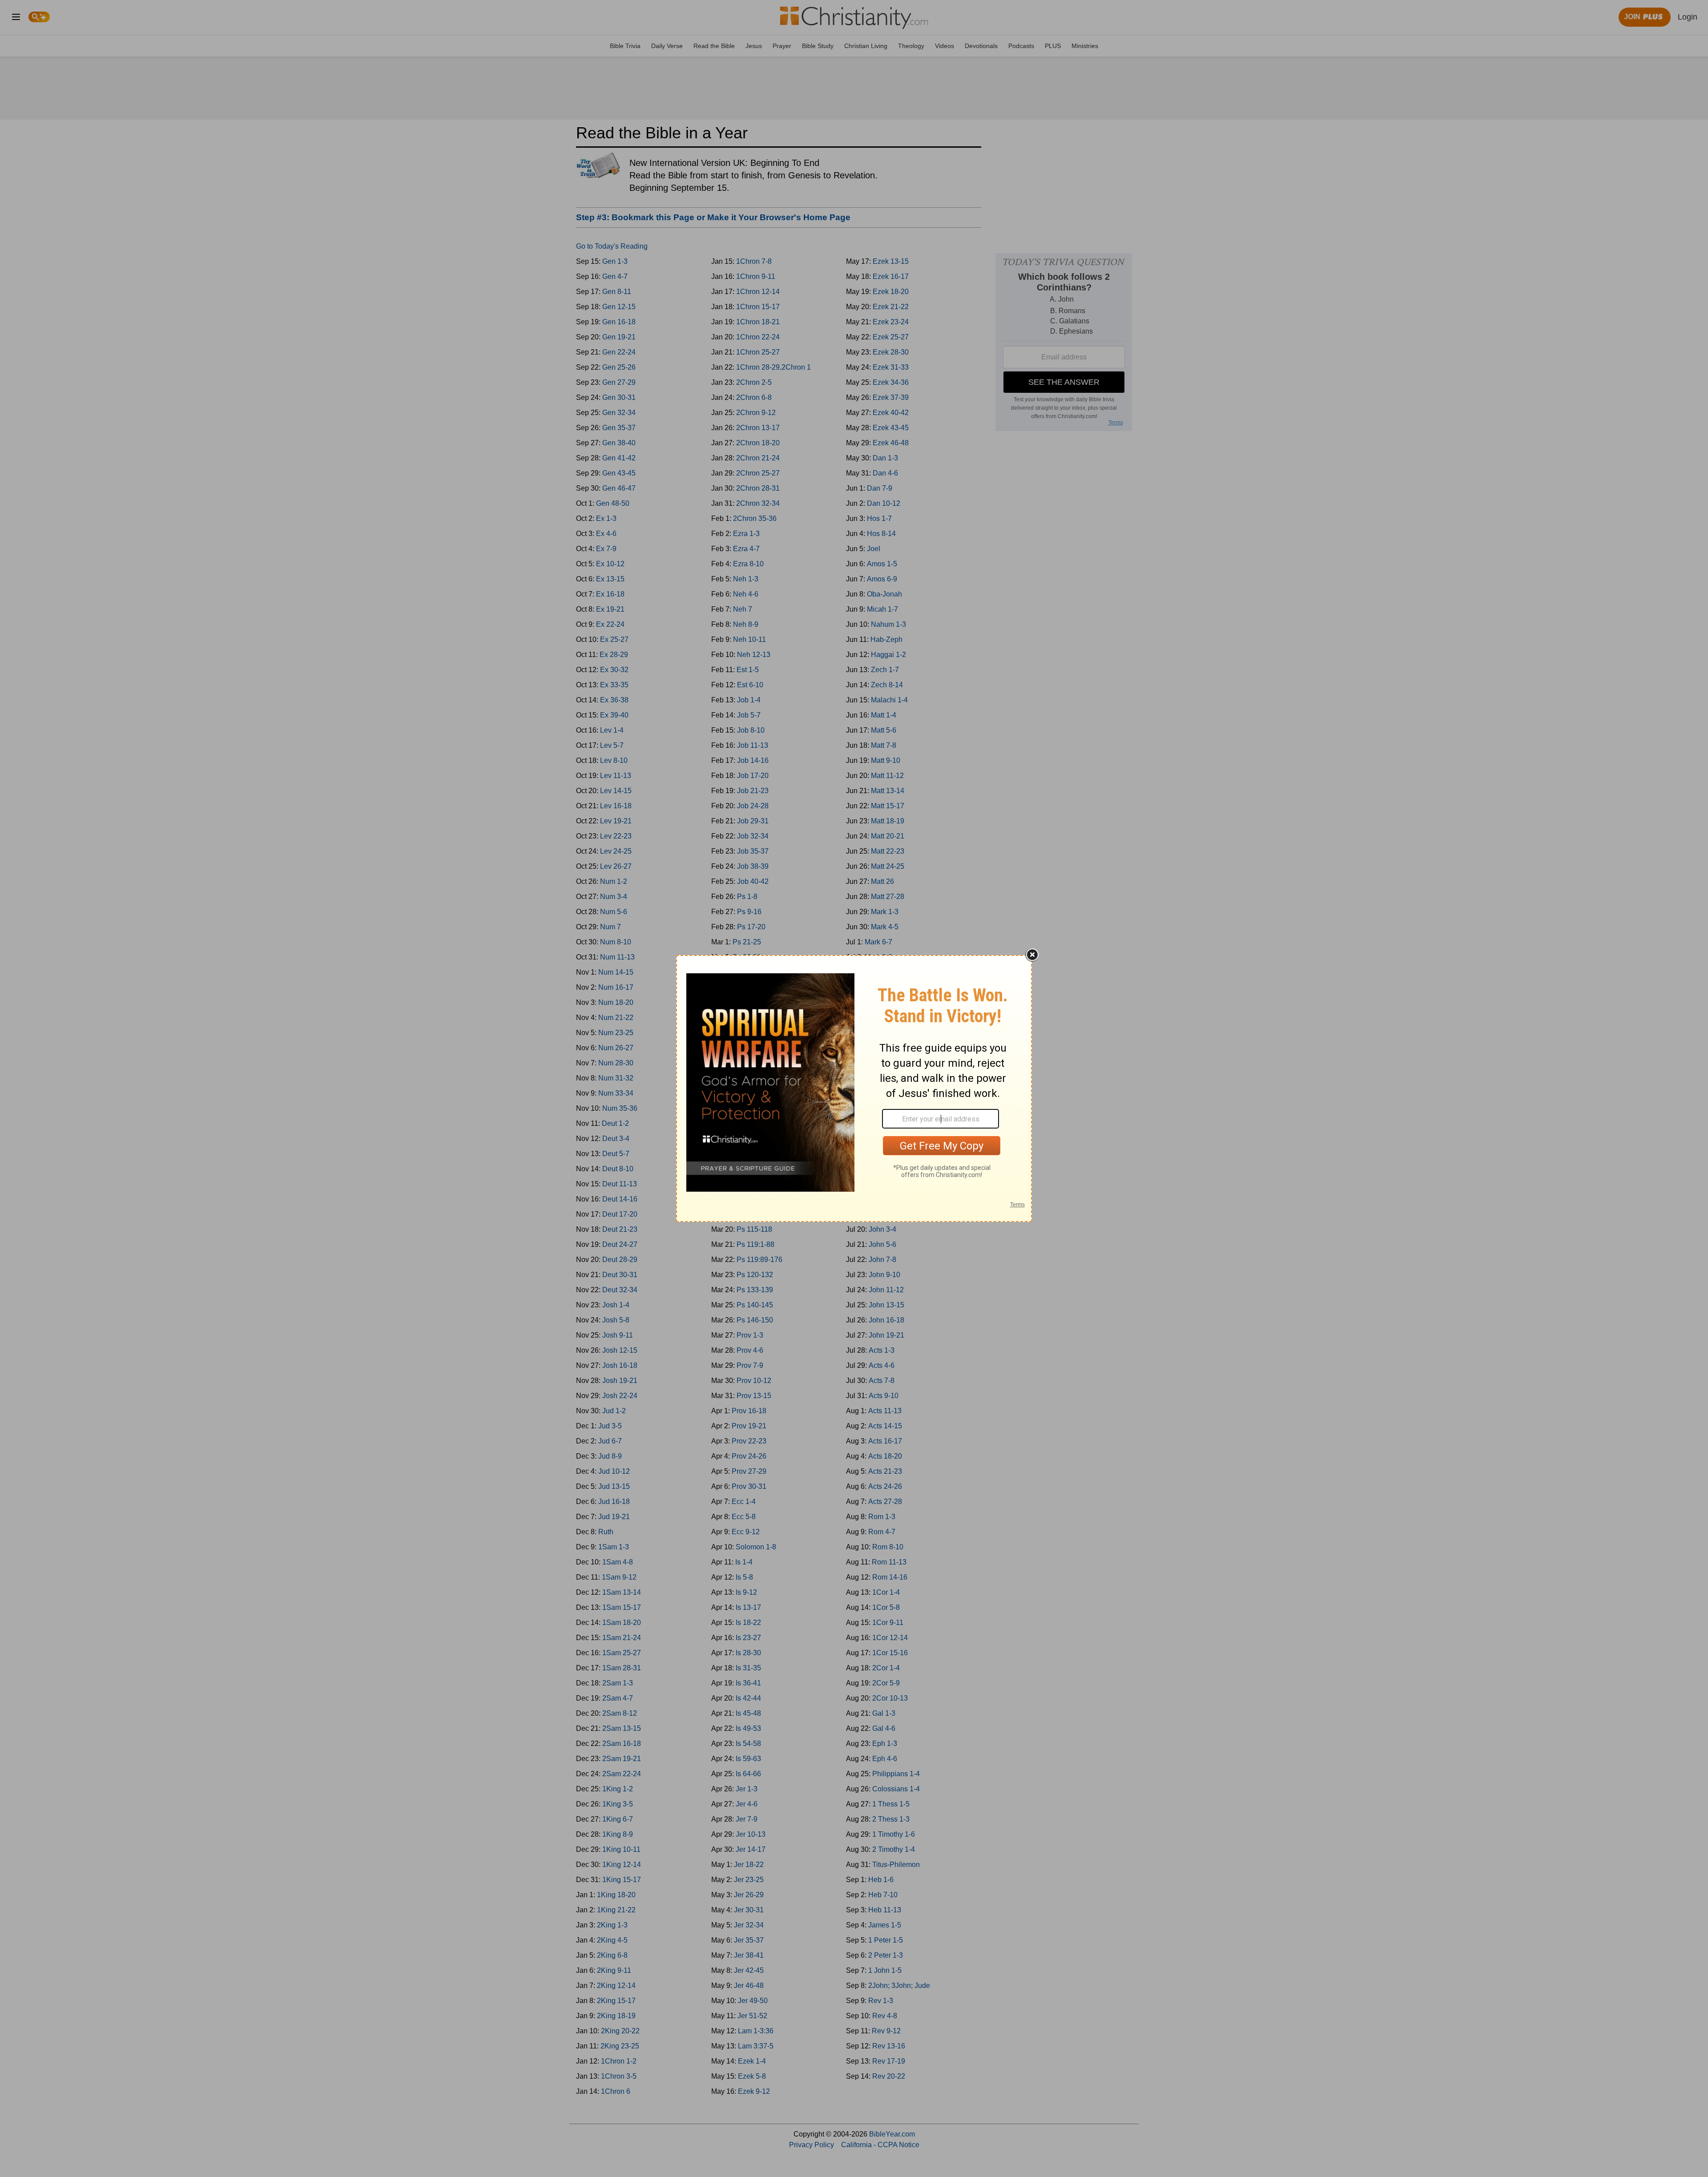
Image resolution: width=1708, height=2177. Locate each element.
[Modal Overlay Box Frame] (854, 1088)
